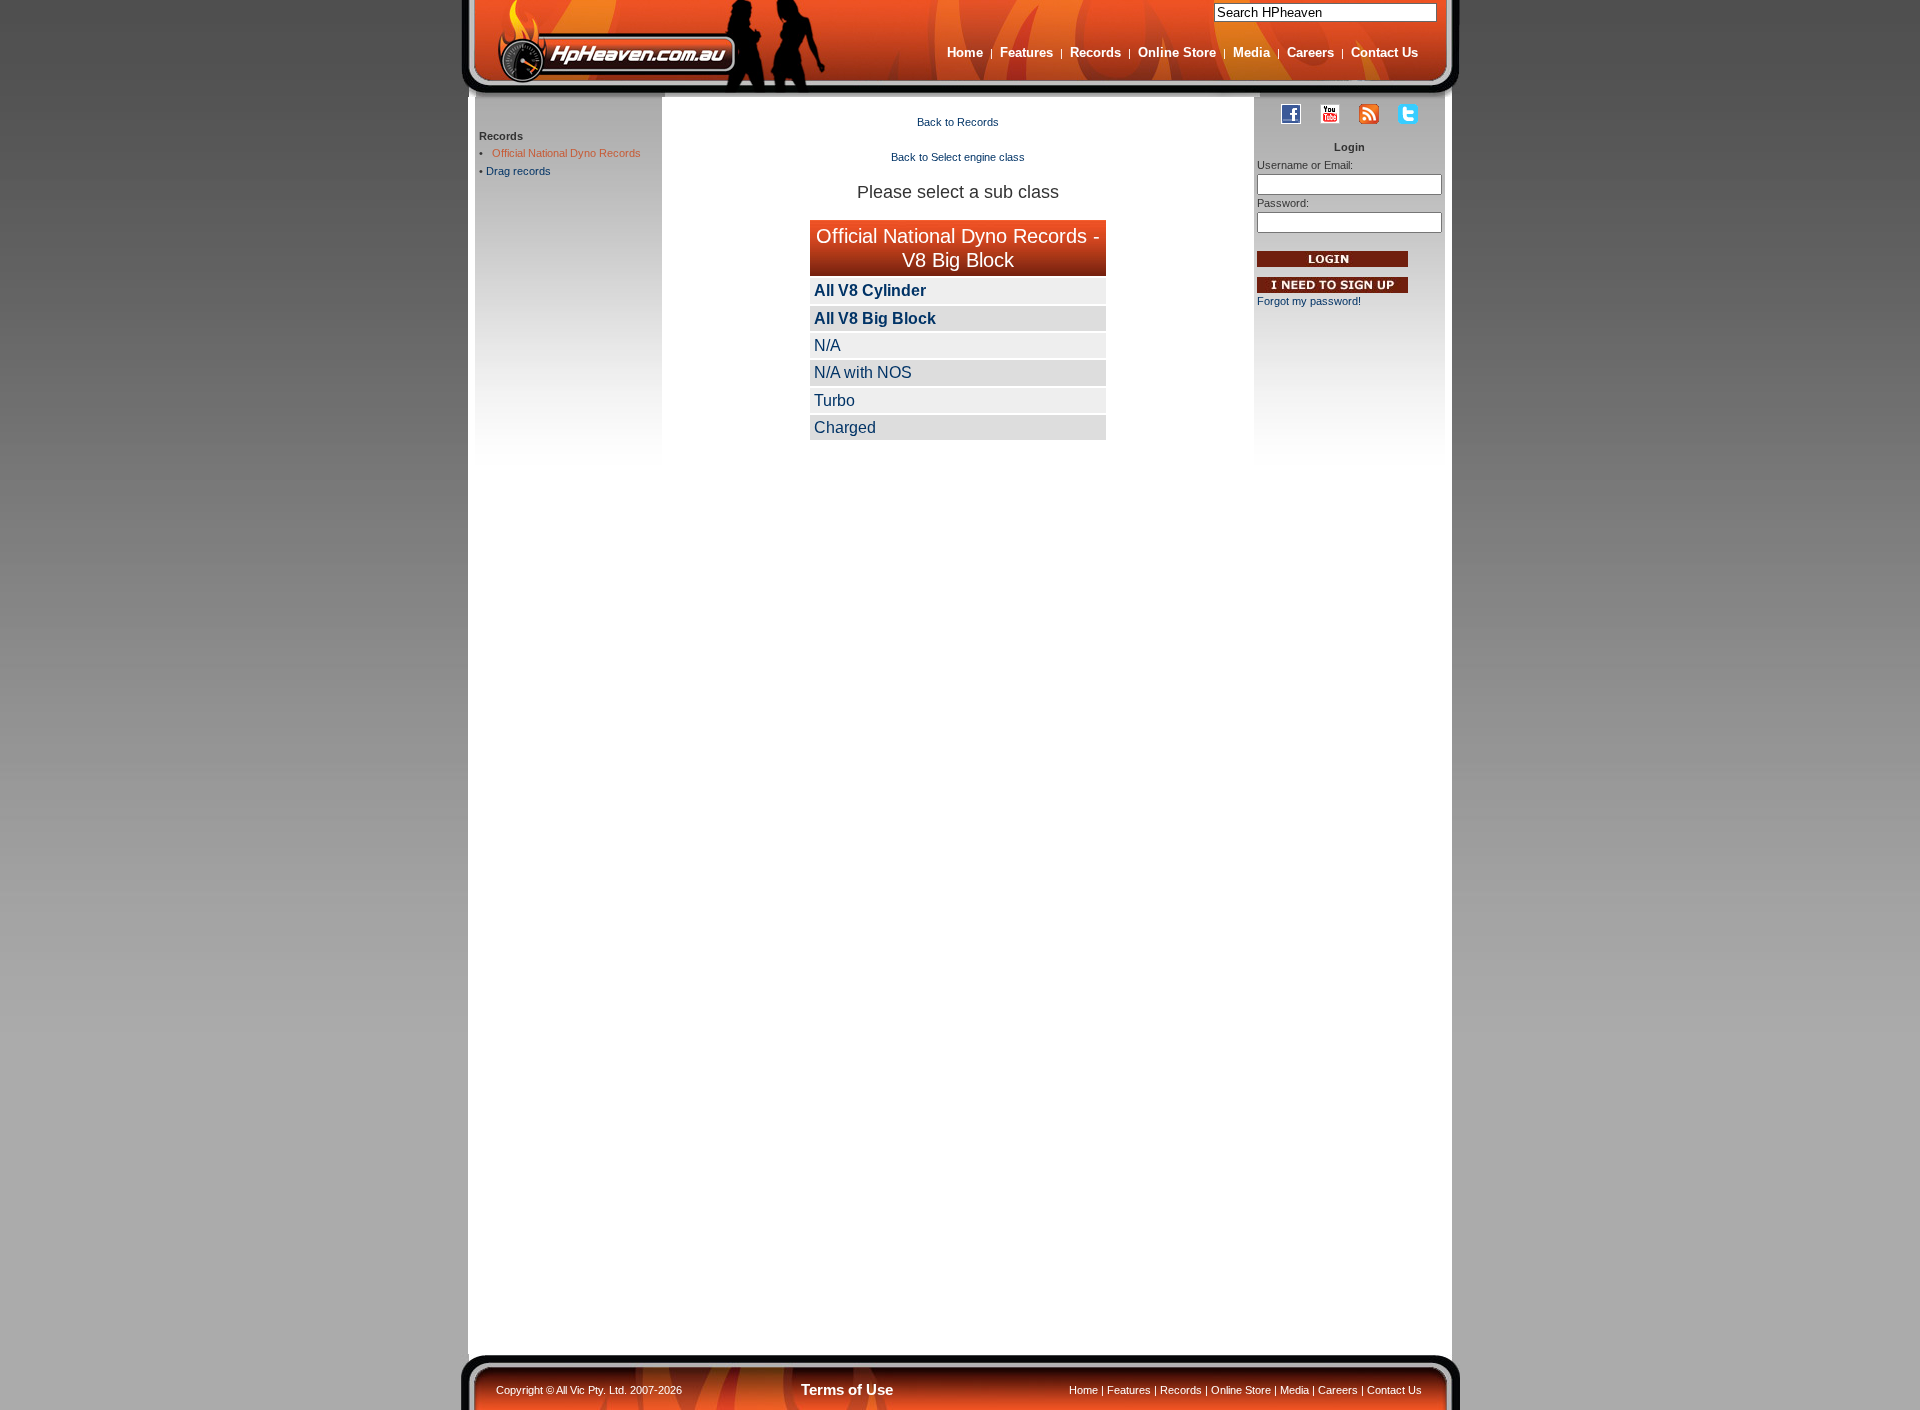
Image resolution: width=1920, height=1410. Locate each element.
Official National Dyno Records (563, 153)
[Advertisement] (569, 525)
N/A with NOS (863, 372)
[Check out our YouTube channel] (1330, 114)
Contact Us (1384, 52)
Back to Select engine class (958, 157)
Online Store (1177, 52)
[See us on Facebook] (1291, 114)
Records (1095, 52)
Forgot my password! (1309, 301)
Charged (845, 427)
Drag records (518, 171)
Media (1251, 52)
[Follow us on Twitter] (1408, 114)
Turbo (834, 400)
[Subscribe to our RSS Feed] (1369, 114)
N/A (827, 345)
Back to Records (958, 122)
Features (1026, 52)
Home (965, 52)
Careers (1310, 52)
